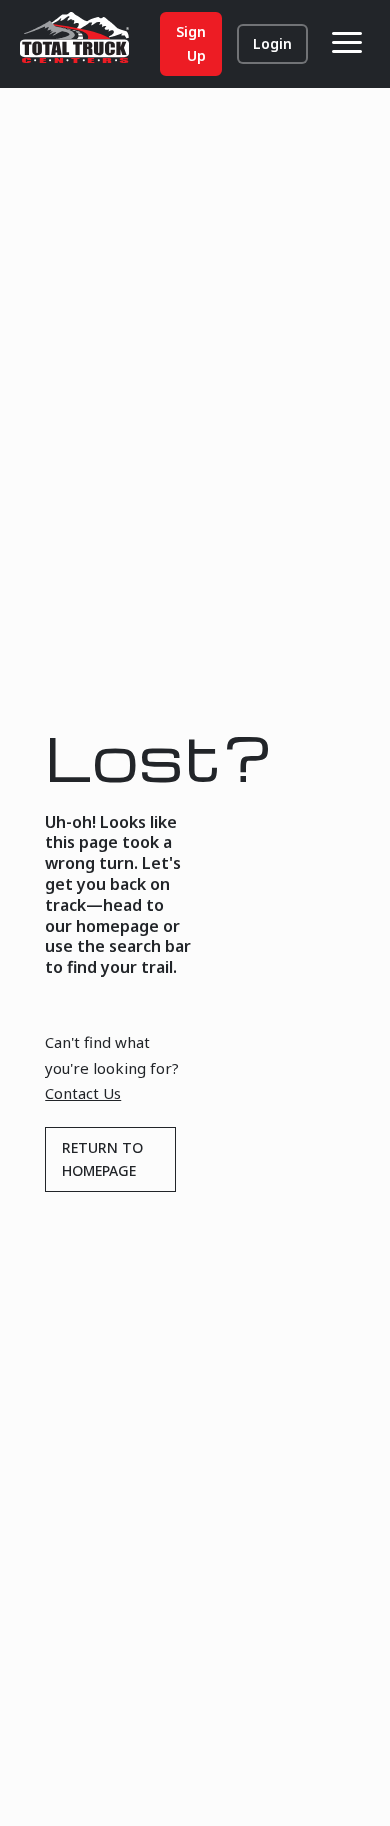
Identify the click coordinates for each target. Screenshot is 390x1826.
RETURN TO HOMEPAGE (102, 1159)
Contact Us (83, 1093)
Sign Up (191, 43)
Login (272, 43)
